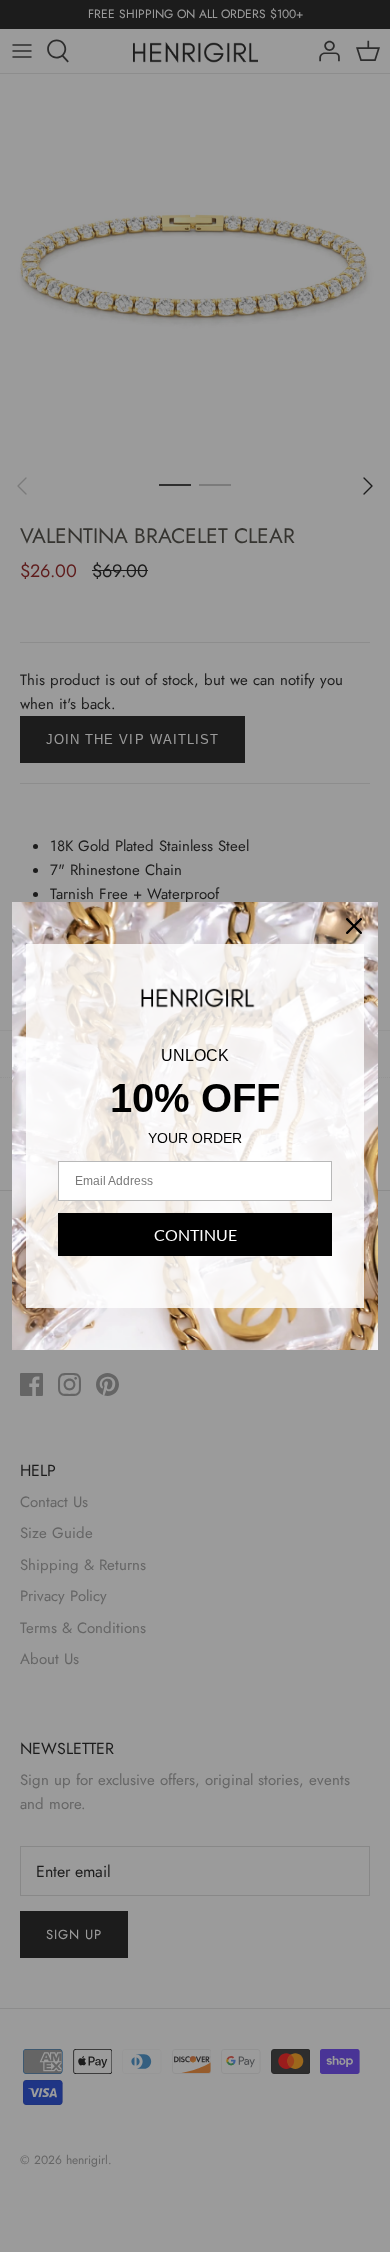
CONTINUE (195, 1234)
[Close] (354, 926)
